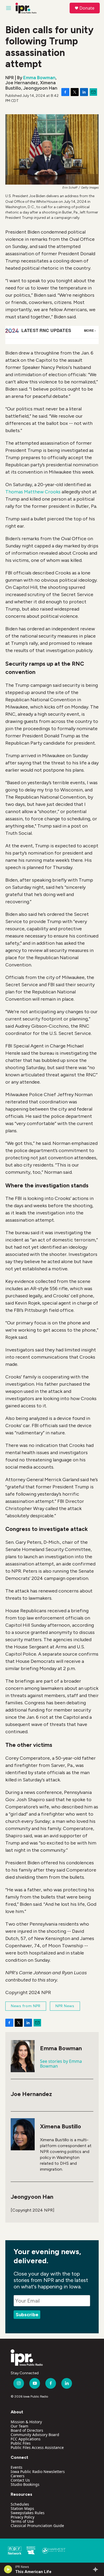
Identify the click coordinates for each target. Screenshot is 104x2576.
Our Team (19, 2426)
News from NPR (26, 2006)
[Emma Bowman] (23, 2056)
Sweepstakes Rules (28, 2513)
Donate (87, 8)
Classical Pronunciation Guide (37, 2526)
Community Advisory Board (35, 2435)
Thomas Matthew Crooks (33, 492)
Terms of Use (22, 2521)
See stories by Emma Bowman (61, 2064)
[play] (8, 2569)
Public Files (21, 2443)
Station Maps (22, 2508)
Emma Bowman (39, 78)
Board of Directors (27, 2430)
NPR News (65, 2006)
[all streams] (97, 2569)
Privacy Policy (23, 2517)
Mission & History (26, 2422)
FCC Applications (26, 2439)
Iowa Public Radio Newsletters (38, 2472)
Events (17, 2467)
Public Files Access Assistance (37, 2447)
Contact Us (20, 2480)
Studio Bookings (25, 2484)
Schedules (20, 2504)
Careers (18, 2476)
